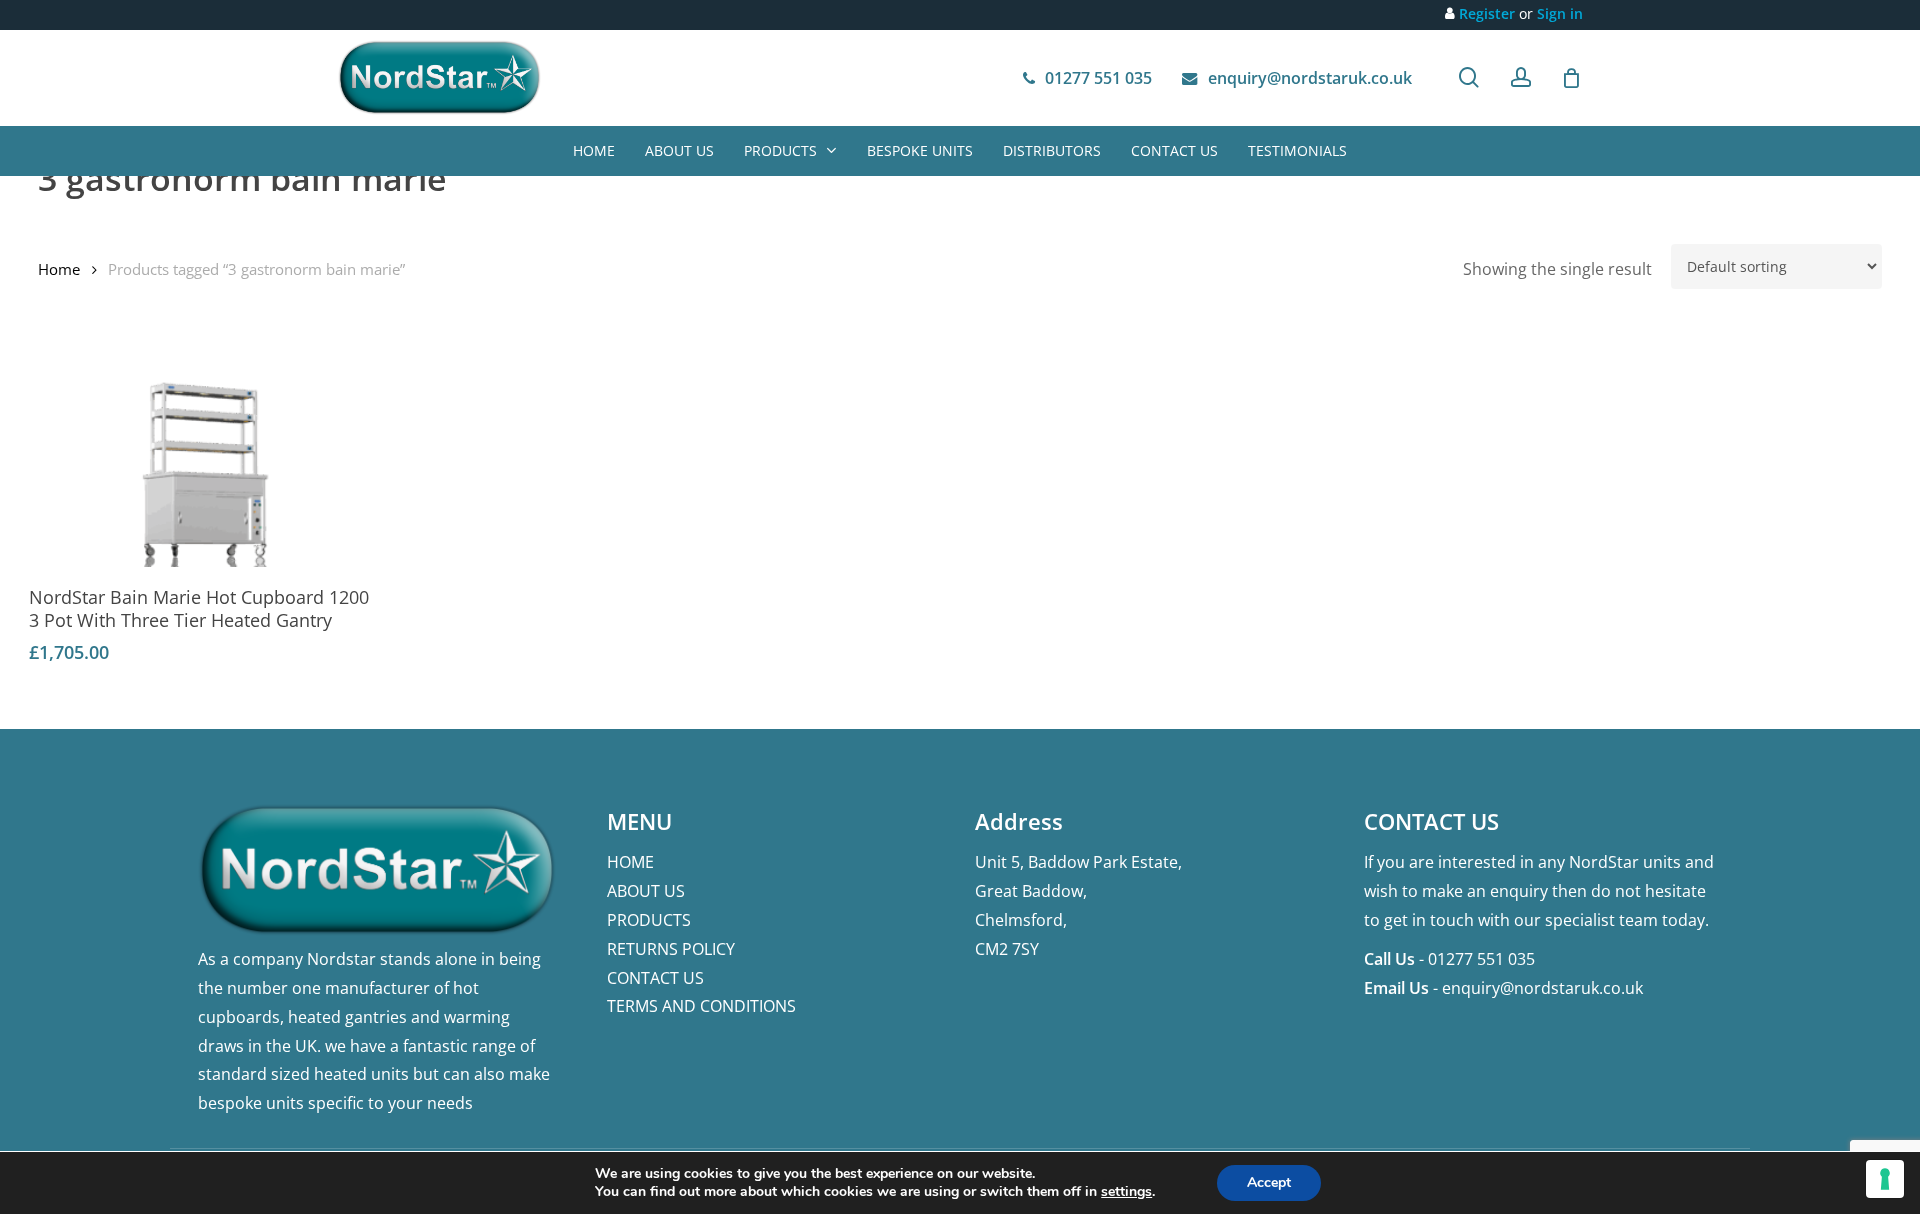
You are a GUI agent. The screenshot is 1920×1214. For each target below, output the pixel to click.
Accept (1269, 1182)
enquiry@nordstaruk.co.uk (1542, 988)
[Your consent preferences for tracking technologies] (1885, 1179)
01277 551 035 (1481, 959)
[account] (1521, 77)
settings (1126, 1192)
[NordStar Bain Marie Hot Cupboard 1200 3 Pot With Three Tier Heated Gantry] (203, 469)
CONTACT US (655, 978)
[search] (1469, 77)
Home (59, 269)
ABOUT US (646, 891)
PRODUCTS (649, 920)
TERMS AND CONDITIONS (701, 1006)
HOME (630, 862)
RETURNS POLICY (671, 949)
